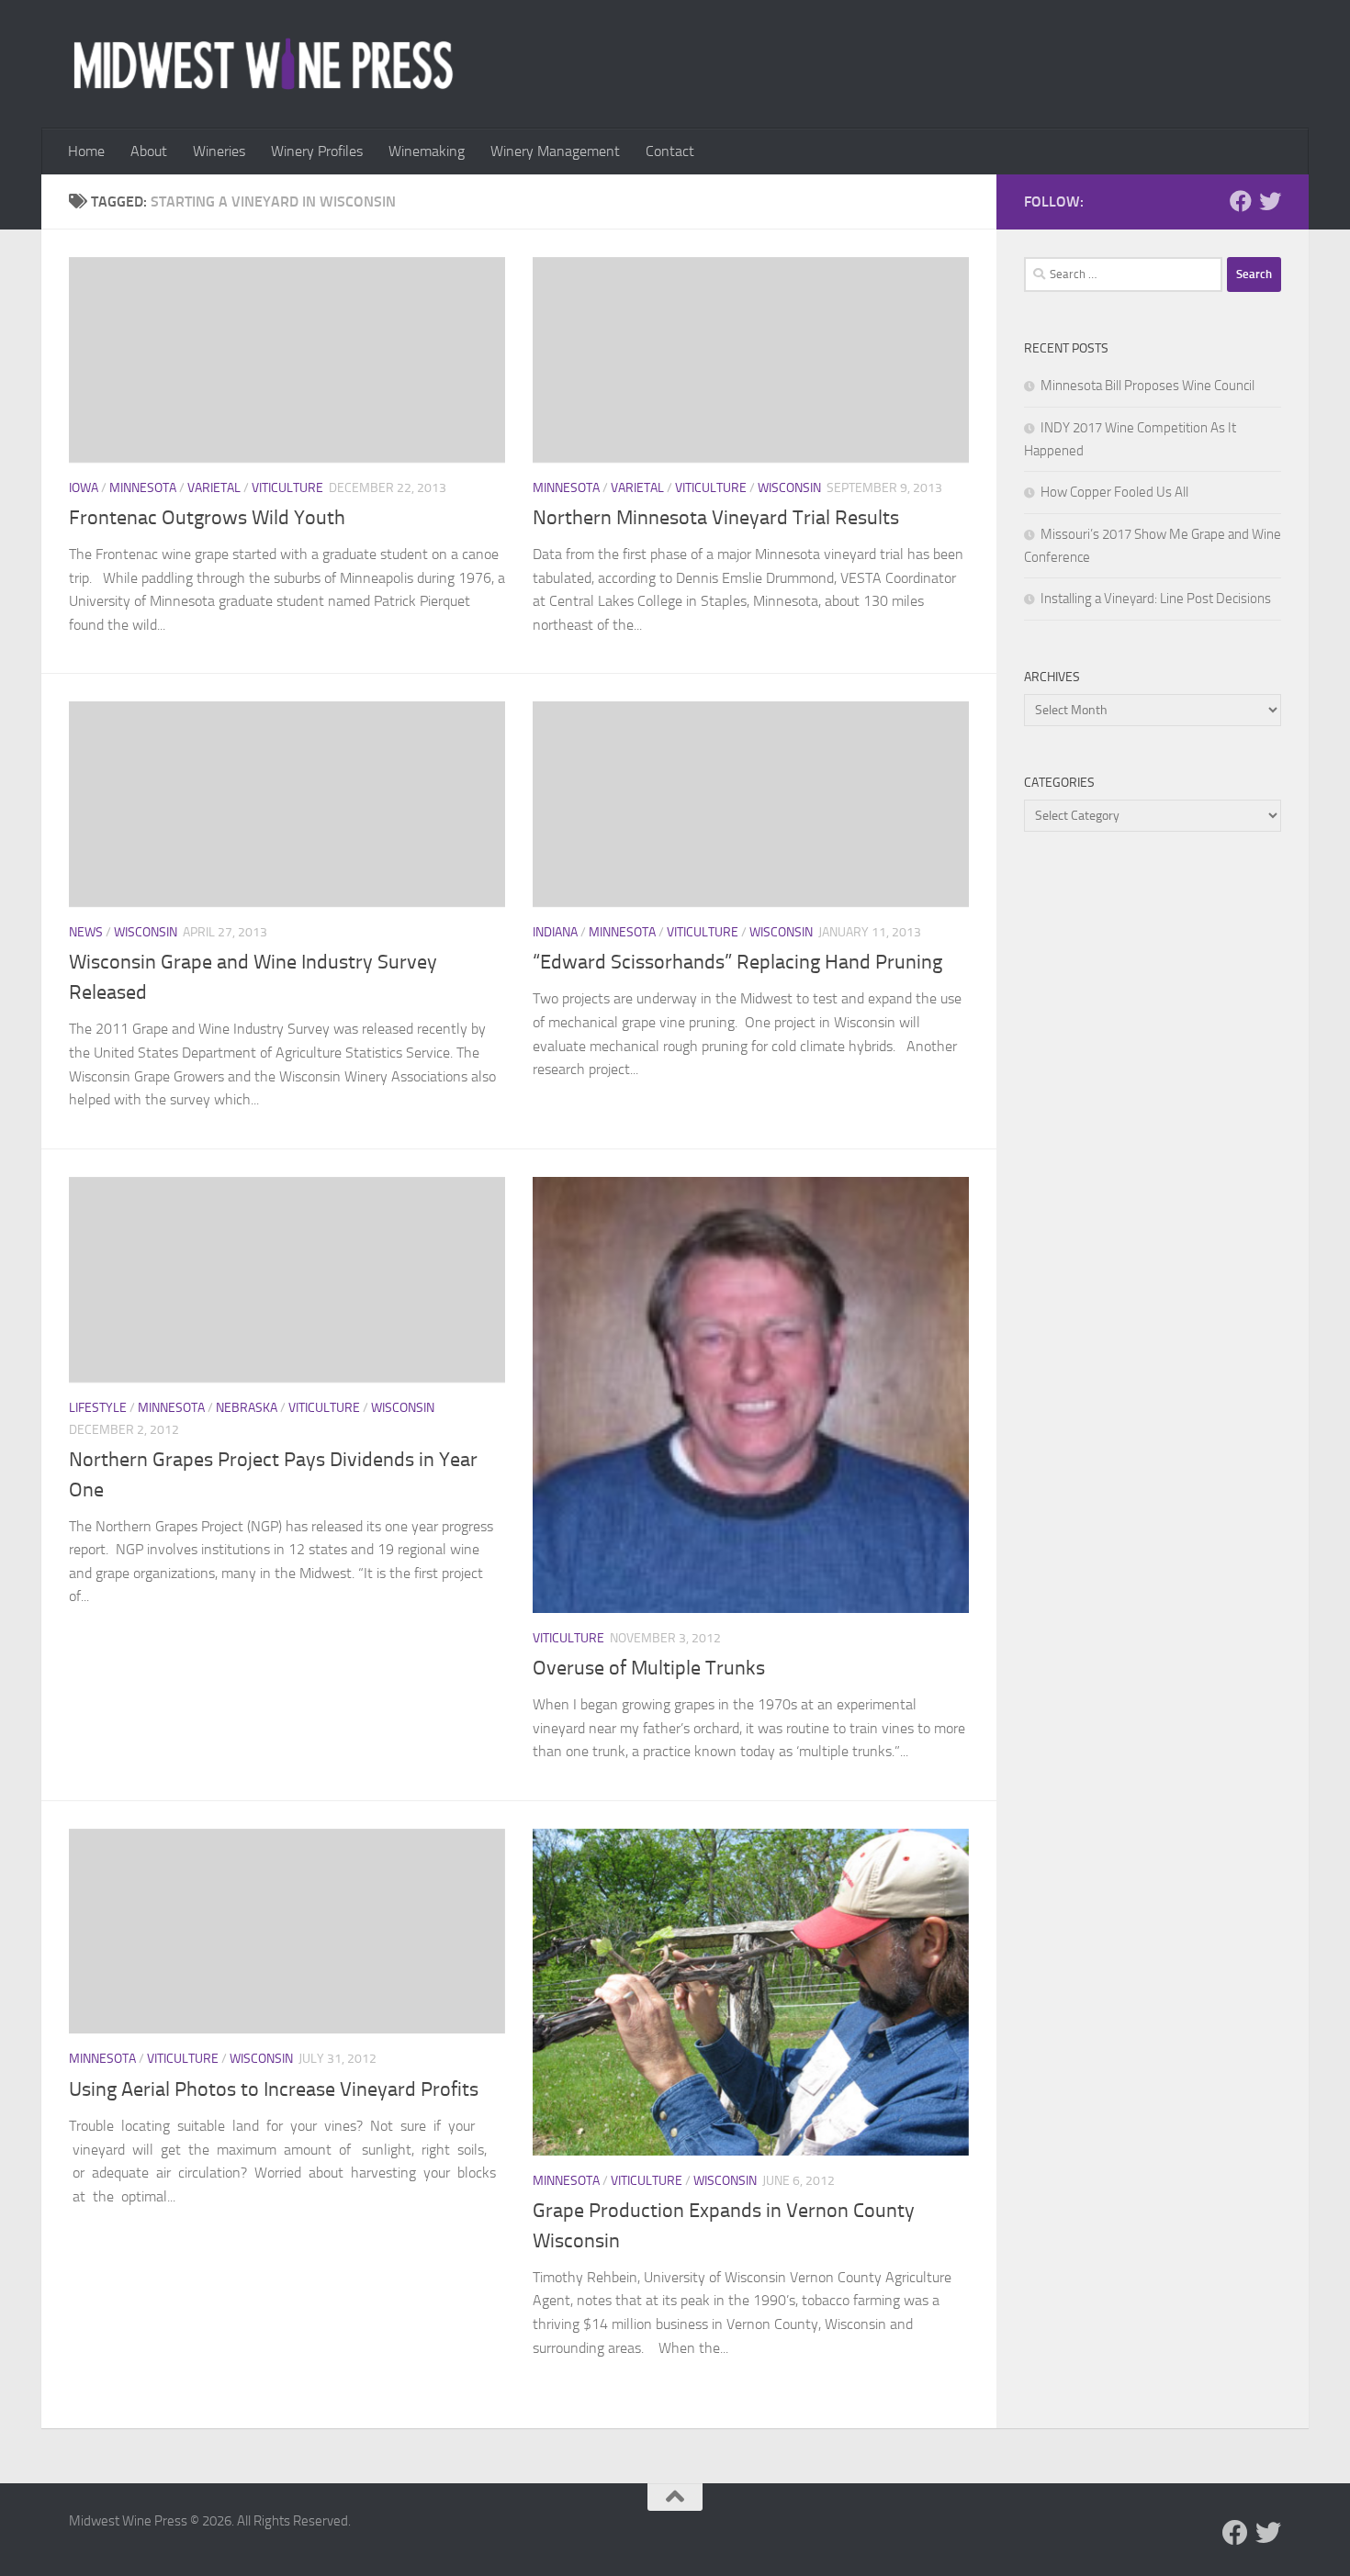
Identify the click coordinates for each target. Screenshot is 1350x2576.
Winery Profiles (317, 151)
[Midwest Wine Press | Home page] (263, 64)
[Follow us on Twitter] (1270, 201)
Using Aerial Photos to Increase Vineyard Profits (274, 2089)
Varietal (214, 488)
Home (86, 151)
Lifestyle (98, 1408)
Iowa (84, 488)
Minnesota (143, 488)
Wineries (219, 151)
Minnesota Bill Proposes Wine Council (1147, 386)
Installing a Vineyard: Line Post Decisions (1156, 599)
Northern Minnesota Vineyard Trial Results (716, 518)
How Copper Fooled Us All (1114, 492)
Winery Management (555, 151)
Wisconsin (789, 488)
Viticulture (287, 488)
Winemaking (427, 151)
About (149, 151)
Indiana (555, 932)
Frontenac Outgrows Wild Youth (207, 518)
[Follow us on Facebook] (1241, 201)
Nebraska (247, 1408)
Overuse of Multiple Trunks (649, 1668)
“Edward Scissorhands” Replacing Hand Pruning (737, 962)
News (86, 932)
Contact (670, 151)
